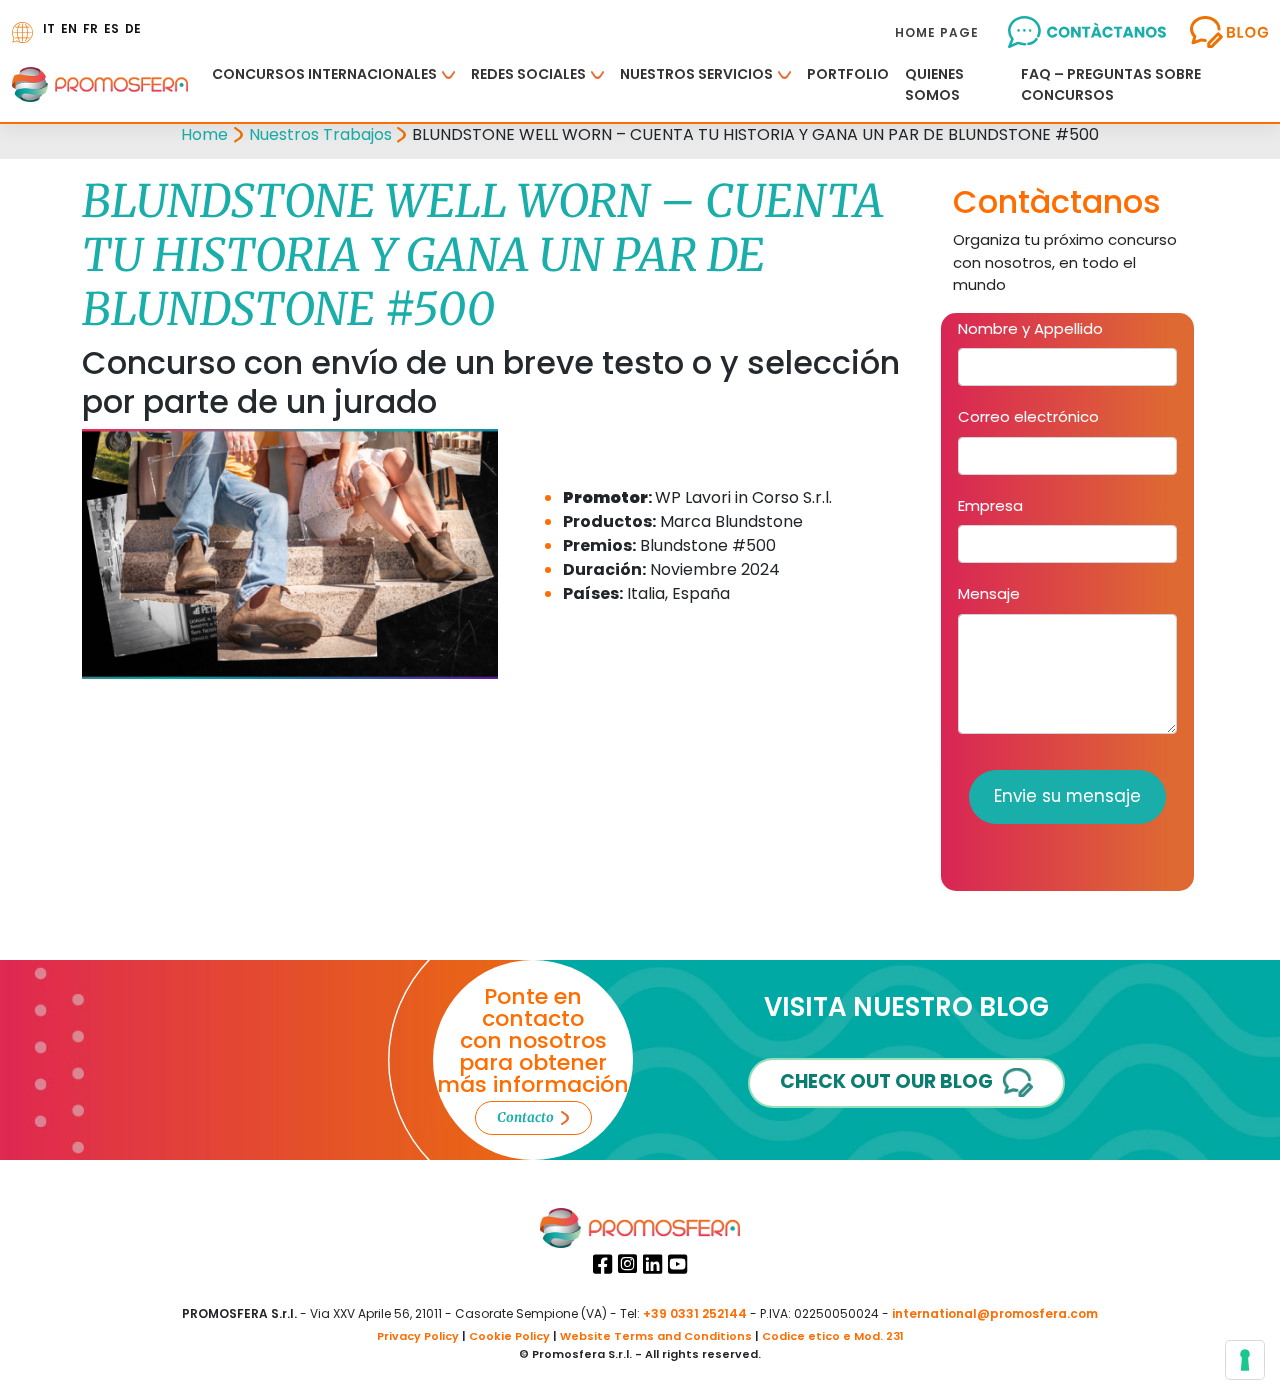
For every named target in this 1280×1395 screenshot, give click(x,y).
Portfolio (848, 74)
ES (111, 28)
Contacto (525, 1117)
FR (90, 28)
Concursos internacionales (324, 74)
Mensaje (989, 593)
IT (49, 28)
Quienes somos (934, 84)
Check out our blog (886, 1081)
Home (204, 134)
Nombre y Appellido (1030, 328)
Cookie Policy (509, 1336)
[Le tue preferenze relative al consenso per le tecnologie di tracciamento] (1245, 1360)
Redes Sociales (528, 74)
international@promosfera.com (995, 1313)
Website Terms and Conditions (656, 1336)
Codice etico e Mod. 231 (833, 1336)
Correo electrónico (1028, 416)
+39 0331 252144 (695, 1313)
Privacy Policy (418, 1336)
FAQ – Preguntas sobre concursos (1111, 84)
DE (133, 28)
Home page (937, 32)
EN (69, 28)
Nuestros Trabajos (320, 134)
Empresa (990, 505)
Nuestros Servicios (696, 74)
